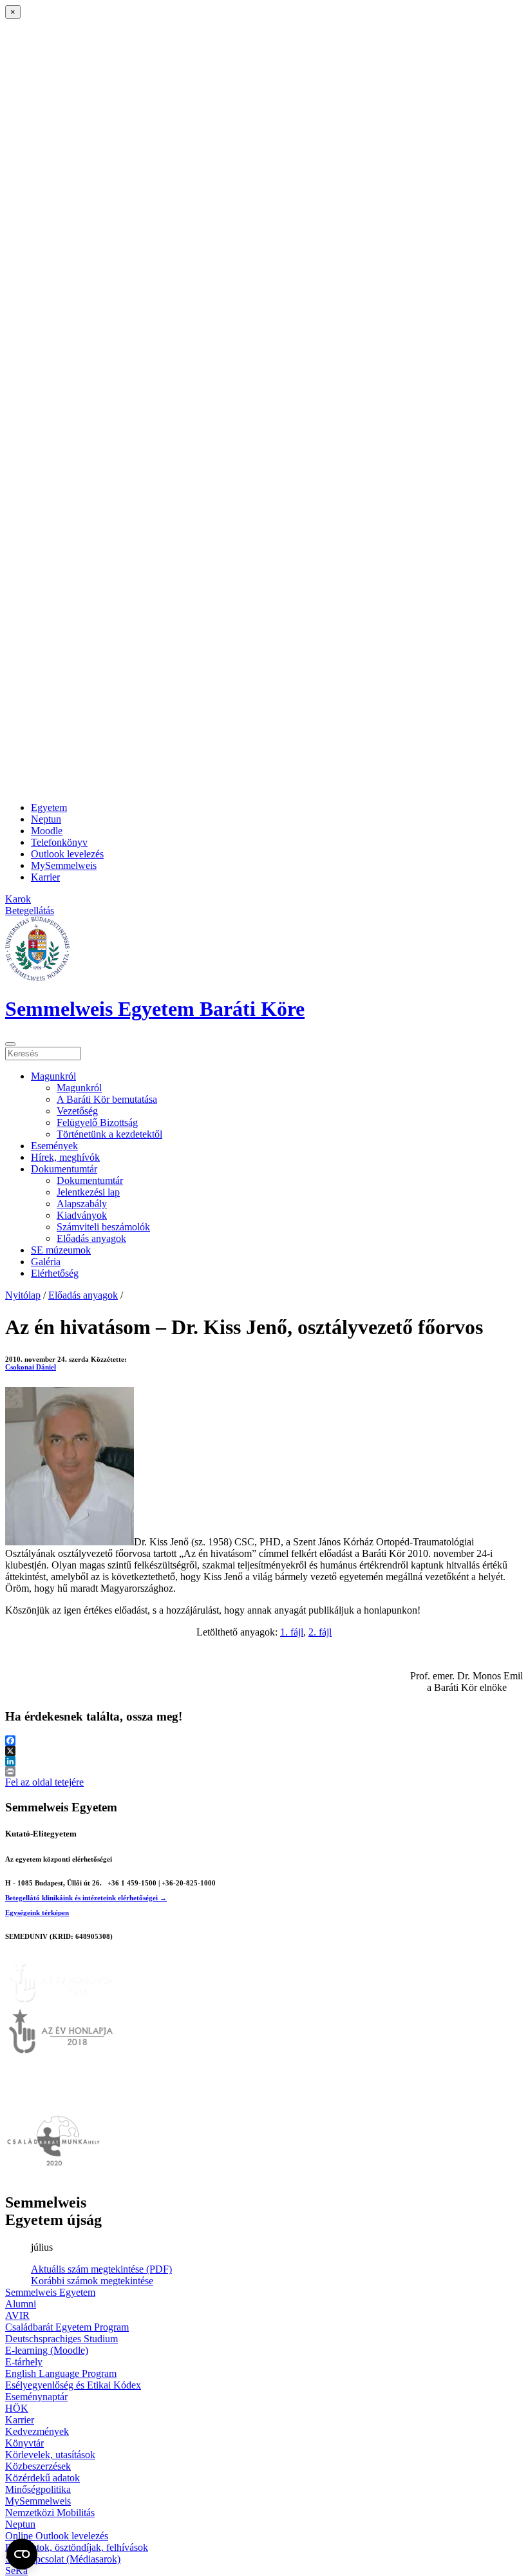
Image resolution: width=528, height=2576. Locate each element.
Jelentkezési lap (88, 1192)
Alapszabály (82, 1204)
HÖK (17, 2408)
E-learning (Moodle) (47, 2350)
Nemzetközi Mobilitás (50, 2513)
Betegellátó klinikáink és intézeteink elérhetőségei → (86, 1898)
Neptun (46, 819)
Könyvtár (24, 2443)
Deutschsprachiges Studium (61, 2339)
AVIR (17, 2315)
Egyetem (49, 807)
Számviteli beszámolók (103, 1227)
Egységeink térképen (37, 1913)
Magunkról (53, 1076)
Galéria (46, 1262)
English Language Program (61, 2373)
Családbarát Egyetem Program (67, 2327)
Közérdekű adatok (42, 2478)
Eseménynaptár (36, 2397)
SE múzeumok (61, 1250)
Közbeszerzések (38, 2466)
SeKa (16, 2571)
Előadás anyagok (91, 1238)
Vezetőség (77, 1111)
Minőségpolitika (38, 2489)
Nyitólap (23, 1295)
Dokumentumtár (64, 1169)
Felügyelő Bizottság (97, 1122)
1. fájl (292, 1632)
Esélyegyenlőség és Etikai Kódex (73, 2385)
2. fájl (320, 1632)
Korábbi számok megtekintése (92, 2281)
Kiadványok (82, 1215)
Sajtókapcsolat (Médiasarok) (63, 2559)
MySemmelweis (64, 865)
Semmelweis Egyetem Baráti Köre (155, 1009)
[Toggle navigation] (10, 1044)
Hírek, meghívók (65, 1157)
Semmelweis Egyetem (50, 2292)
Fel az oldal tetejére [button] (44, 1782)
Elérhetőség (55, 1273)
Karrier (45, 877)
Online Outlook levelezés (57, 2536)
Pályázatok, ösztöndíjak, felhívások (77, 2547)
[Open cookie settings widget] (22, 2554)
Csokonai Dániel (31, 1367)
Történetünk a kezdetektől (109, 1134)
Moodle (47, 831)
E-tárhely (24, 2362)
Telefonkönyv (59, 842)
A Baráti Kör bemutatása (107, 1099)
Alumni (21, 2304)
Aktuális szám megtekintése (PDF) (101, 2269)
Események (54, 1146)
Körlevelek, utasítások (50, 2455)
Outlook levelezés (67, 854)
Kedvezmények (37, 2431)
